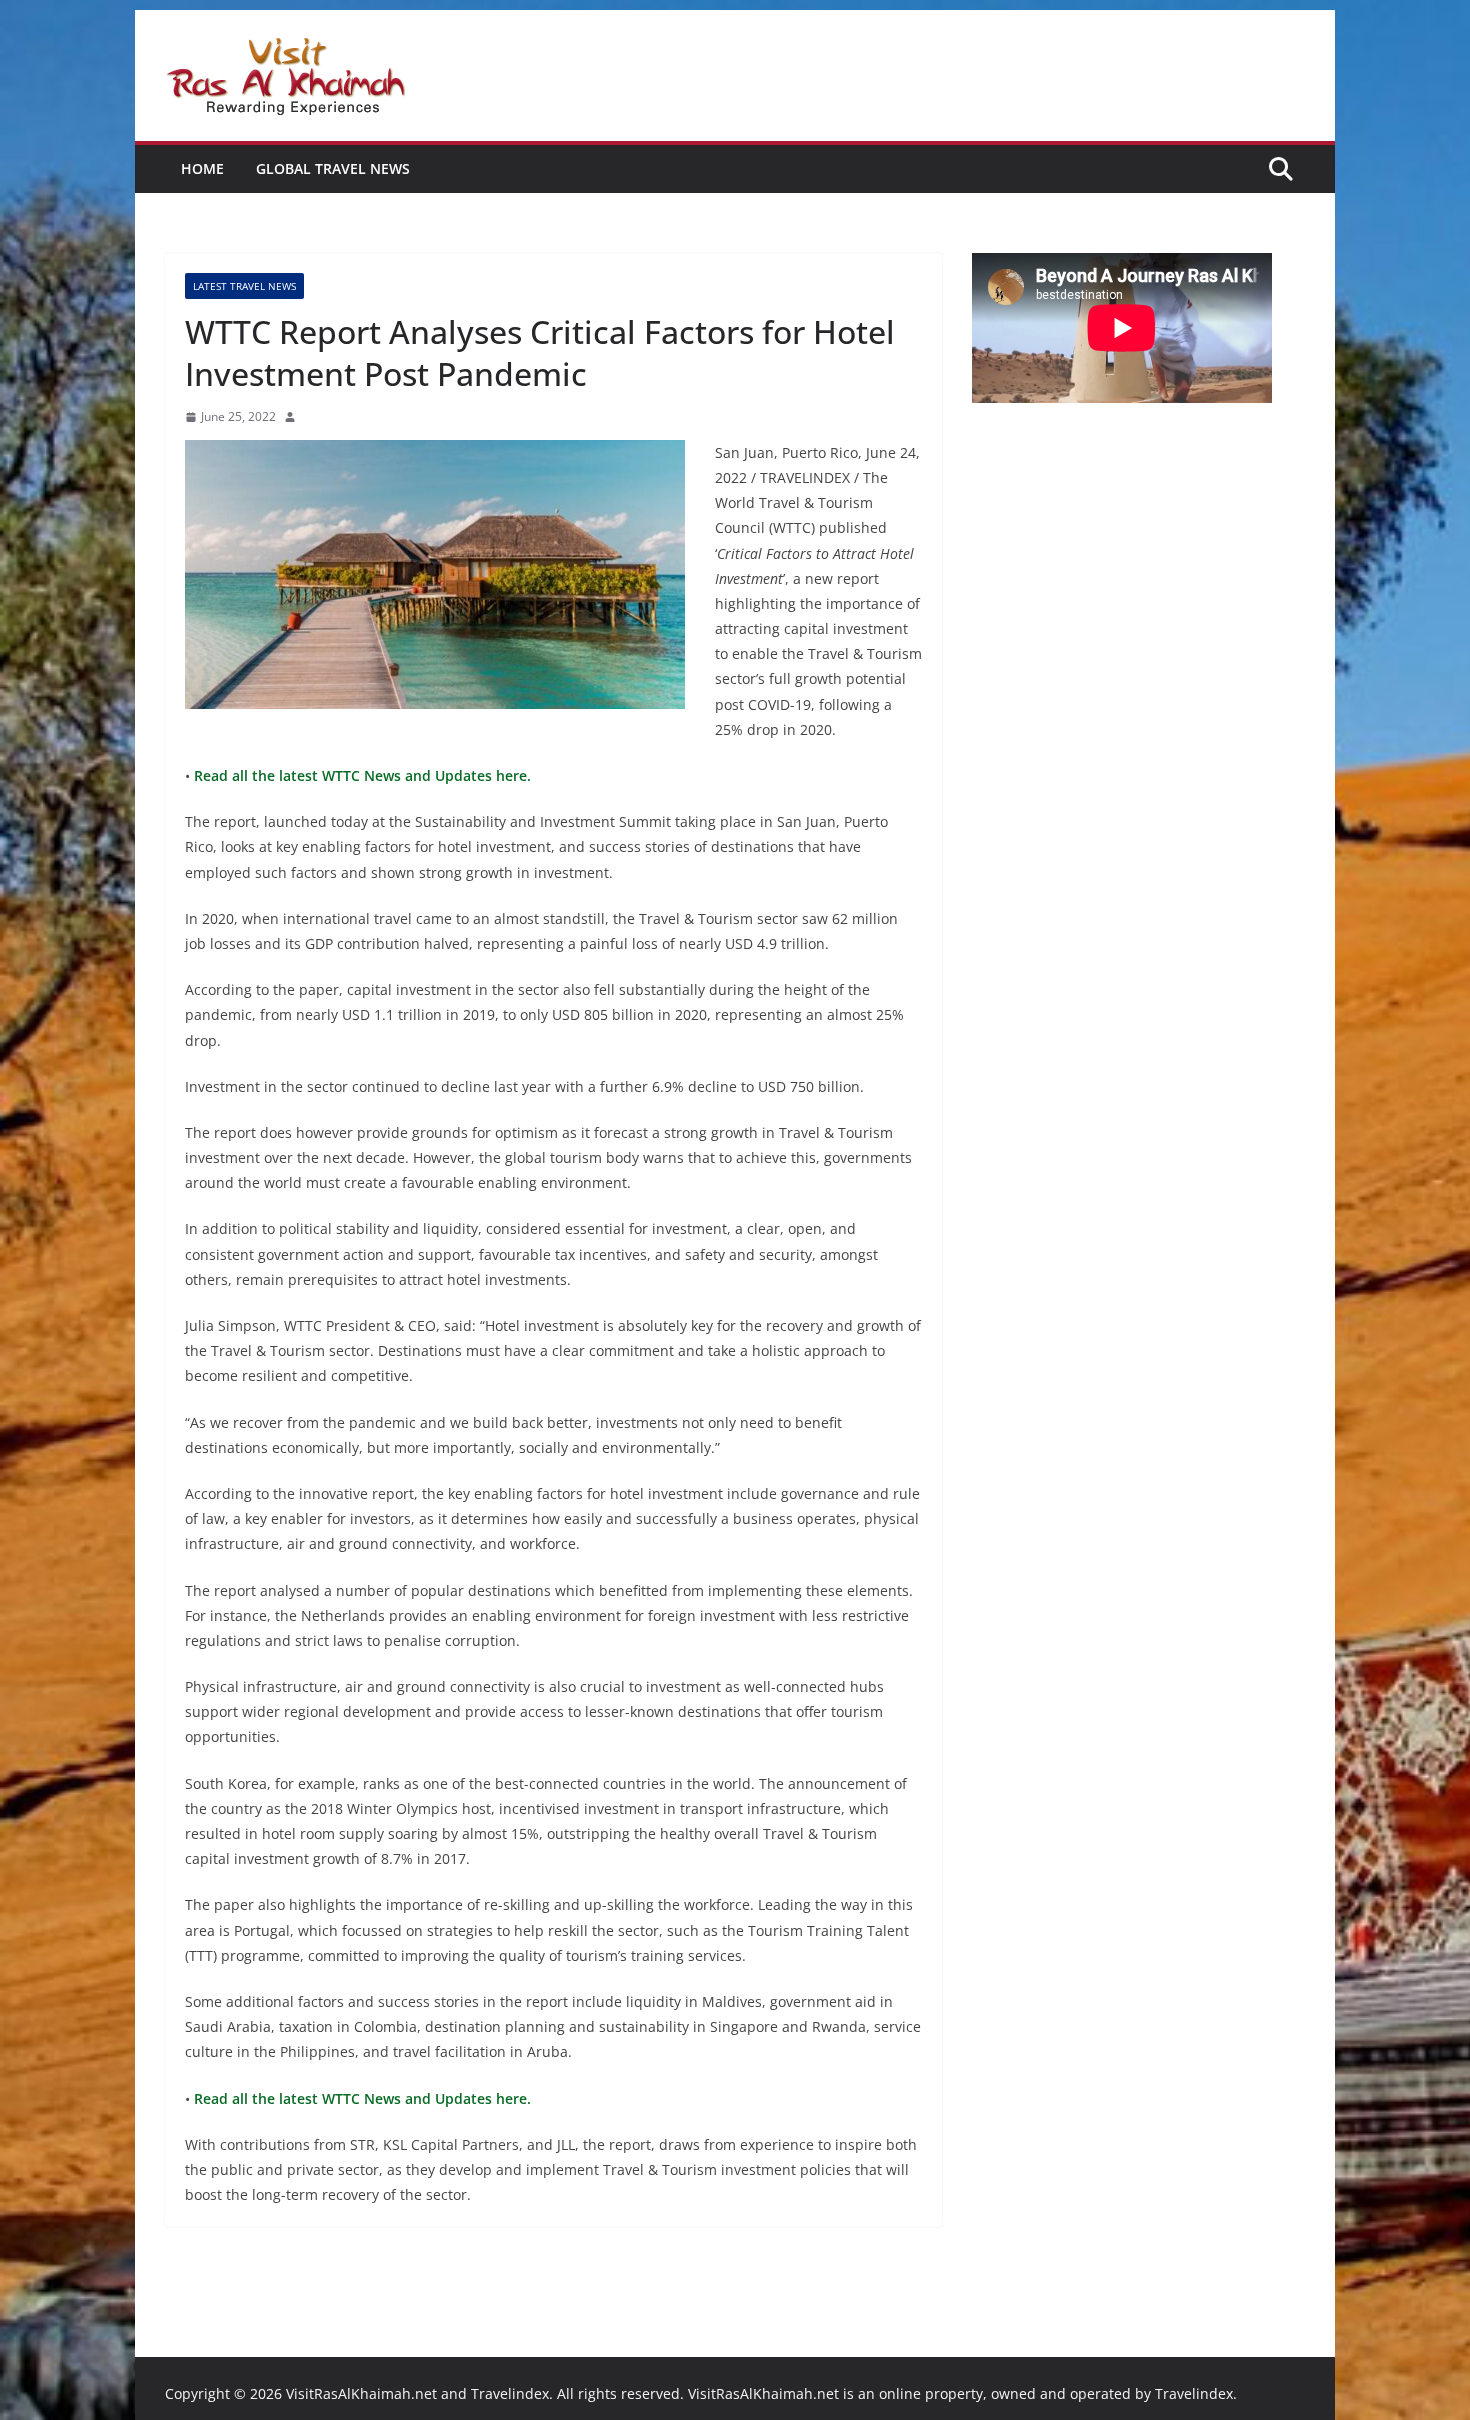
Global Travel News (333, 168)
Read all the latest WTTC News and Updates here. (360, 775)
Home (202, 168)
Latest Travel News (244, 286)
